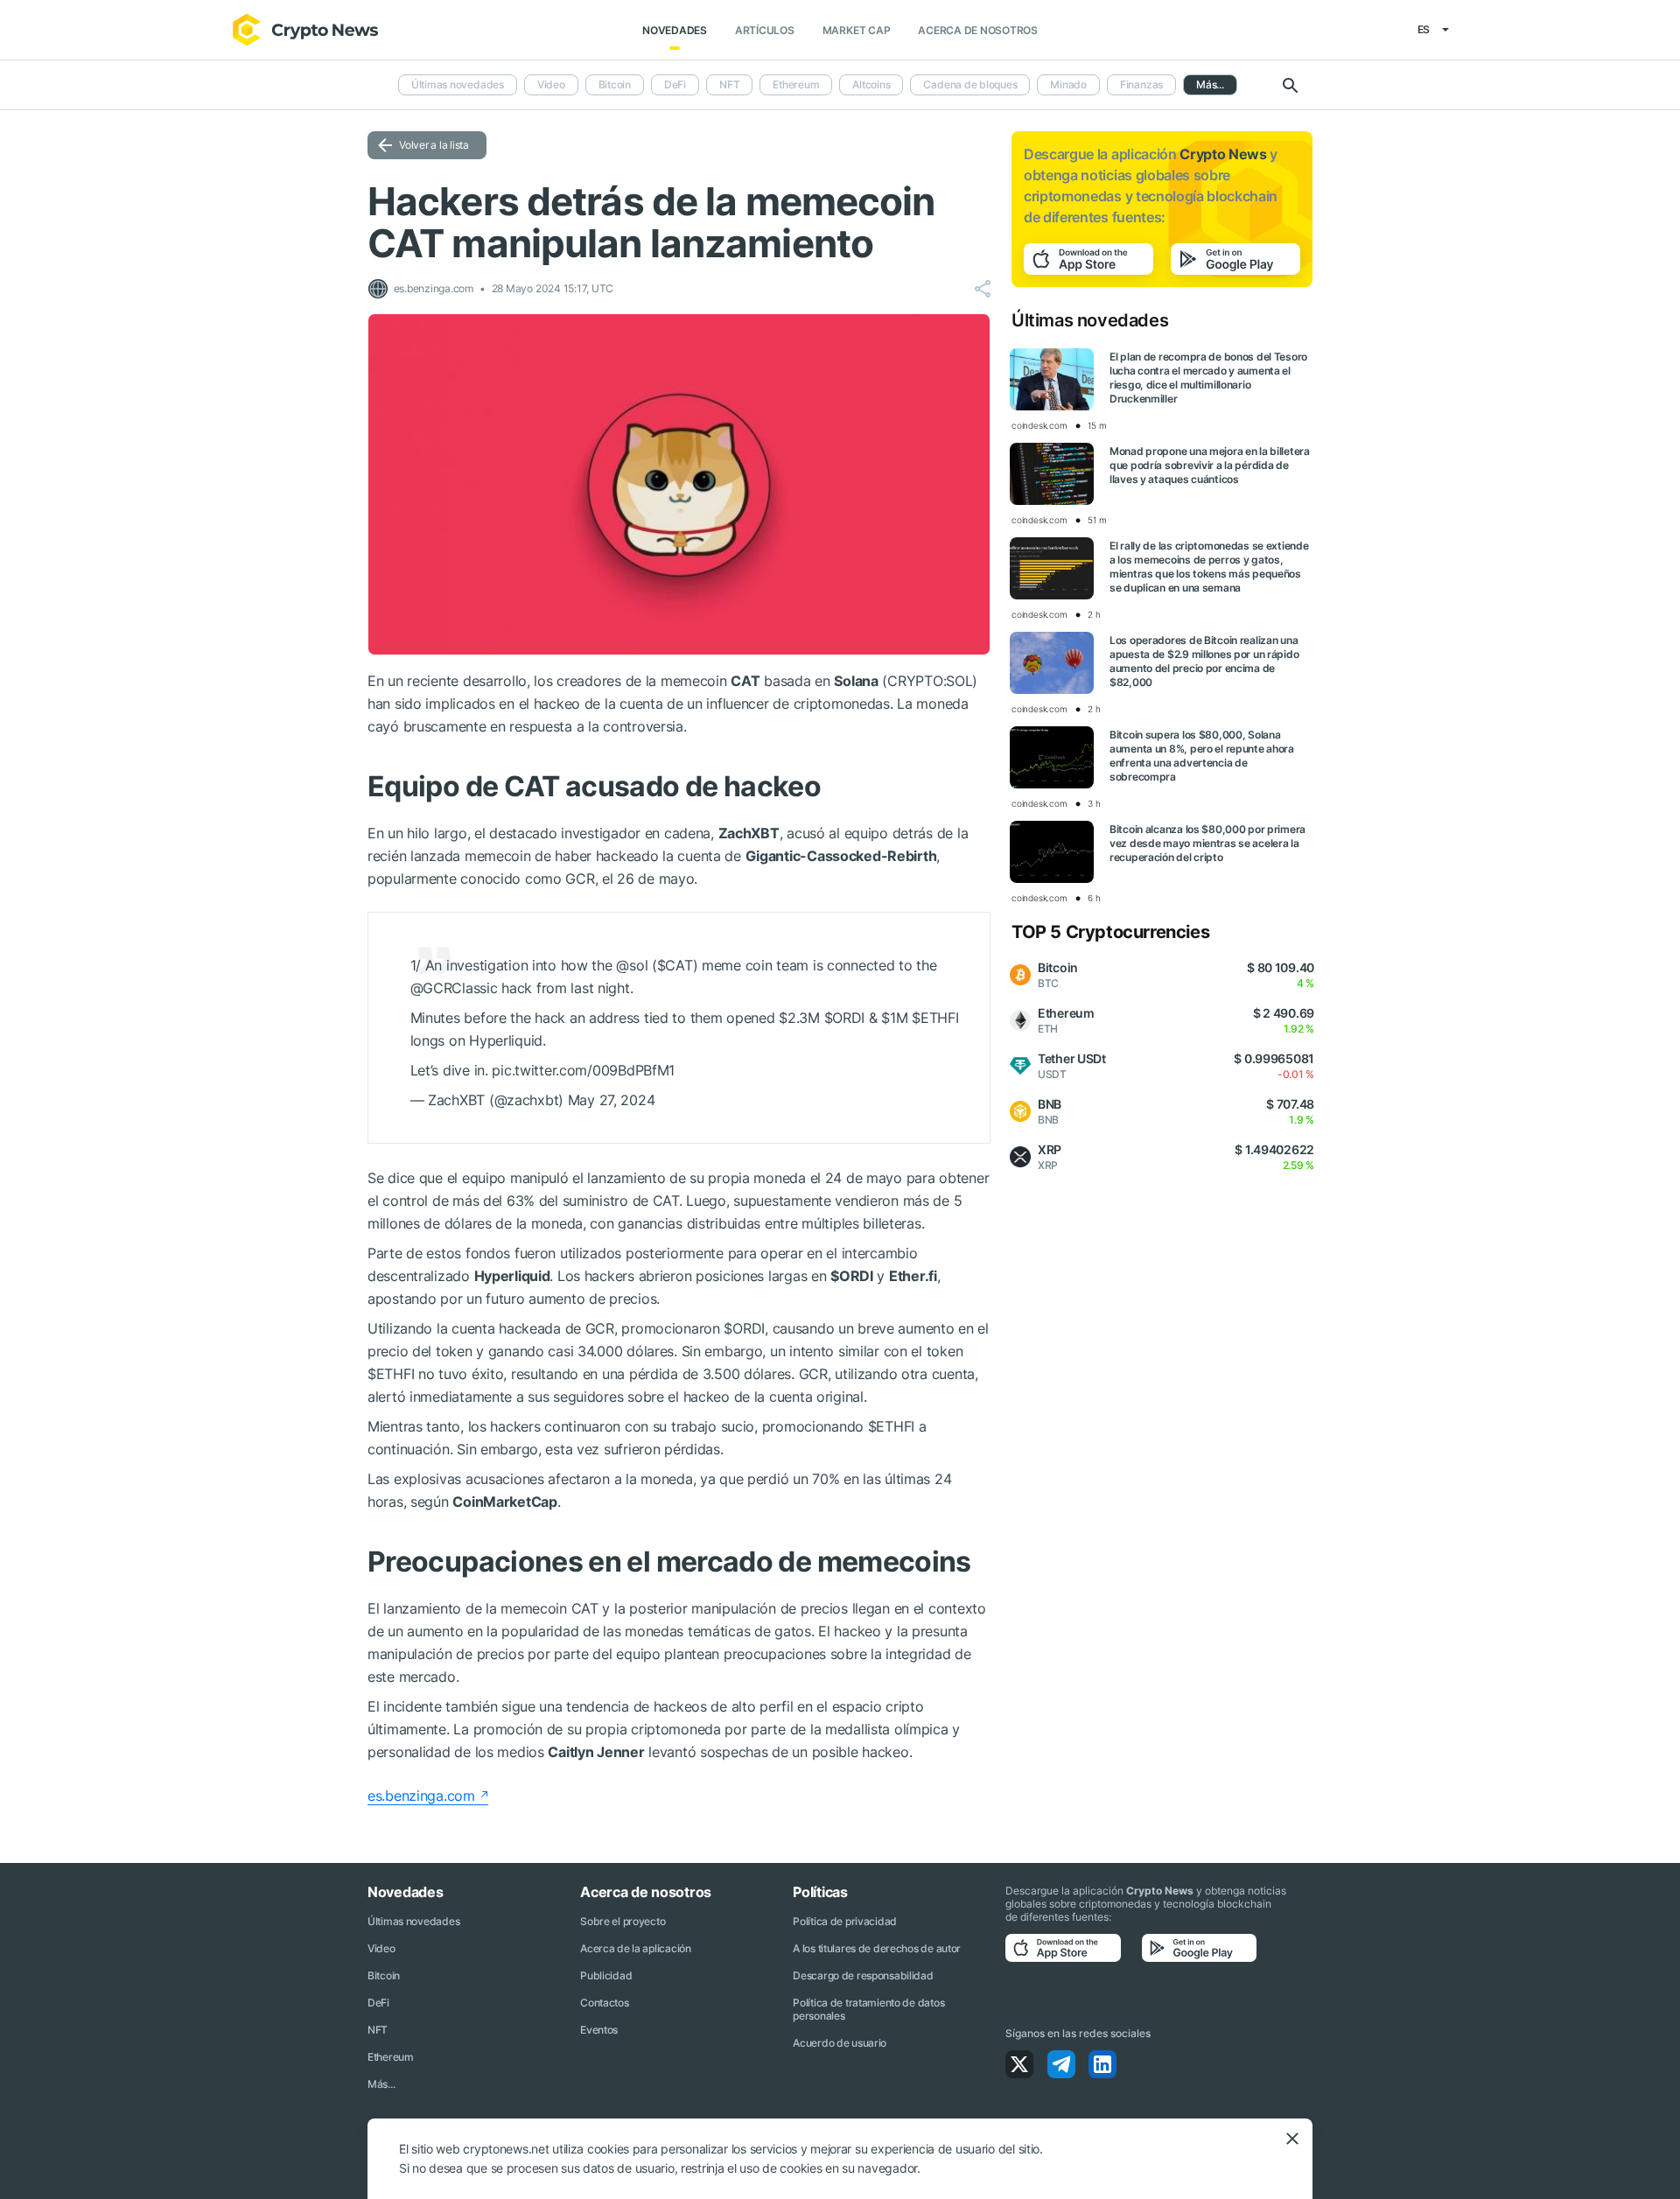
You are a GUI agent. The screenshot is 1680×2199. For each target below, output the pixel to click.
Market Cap (857, 30)
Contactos (604, 2003)
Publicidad (606, 1975)
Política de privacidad (845, 1921)
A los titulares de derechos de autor (877, 1948)
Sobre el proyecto (623, 1921)
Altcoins (871, 84)
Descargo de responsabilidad (863, 1975)
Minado (1068, 84)
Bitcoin (615, 84)
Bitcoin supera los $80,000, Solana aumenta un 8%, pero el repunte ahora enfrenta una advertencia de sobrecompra (1202, 756)
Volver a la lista (434, 145)
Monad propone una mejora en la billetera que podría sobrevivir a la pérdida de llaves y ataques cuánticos (1210, 465)
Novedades (675, 30)
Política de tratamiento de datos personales (868, 2009)
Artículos (765, 30)
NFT (729, 84)
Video (551, 84)
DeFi (675, 84)
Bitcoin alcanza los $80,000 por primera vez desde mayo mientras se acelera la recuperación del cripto (1207, 843)
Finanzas (1141, 84)
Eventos (599, 2030)
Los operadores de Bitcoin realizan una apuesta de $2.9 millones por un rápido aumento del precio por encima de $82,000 (1204, 661)
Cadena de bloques (970, 84)
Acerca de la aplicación (636, 1948)
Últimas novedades (458, 84)
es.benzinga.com (421, 1796)
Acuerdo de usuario (840, 2043)
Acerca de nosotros (978, 30)
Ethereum (796, 84)
